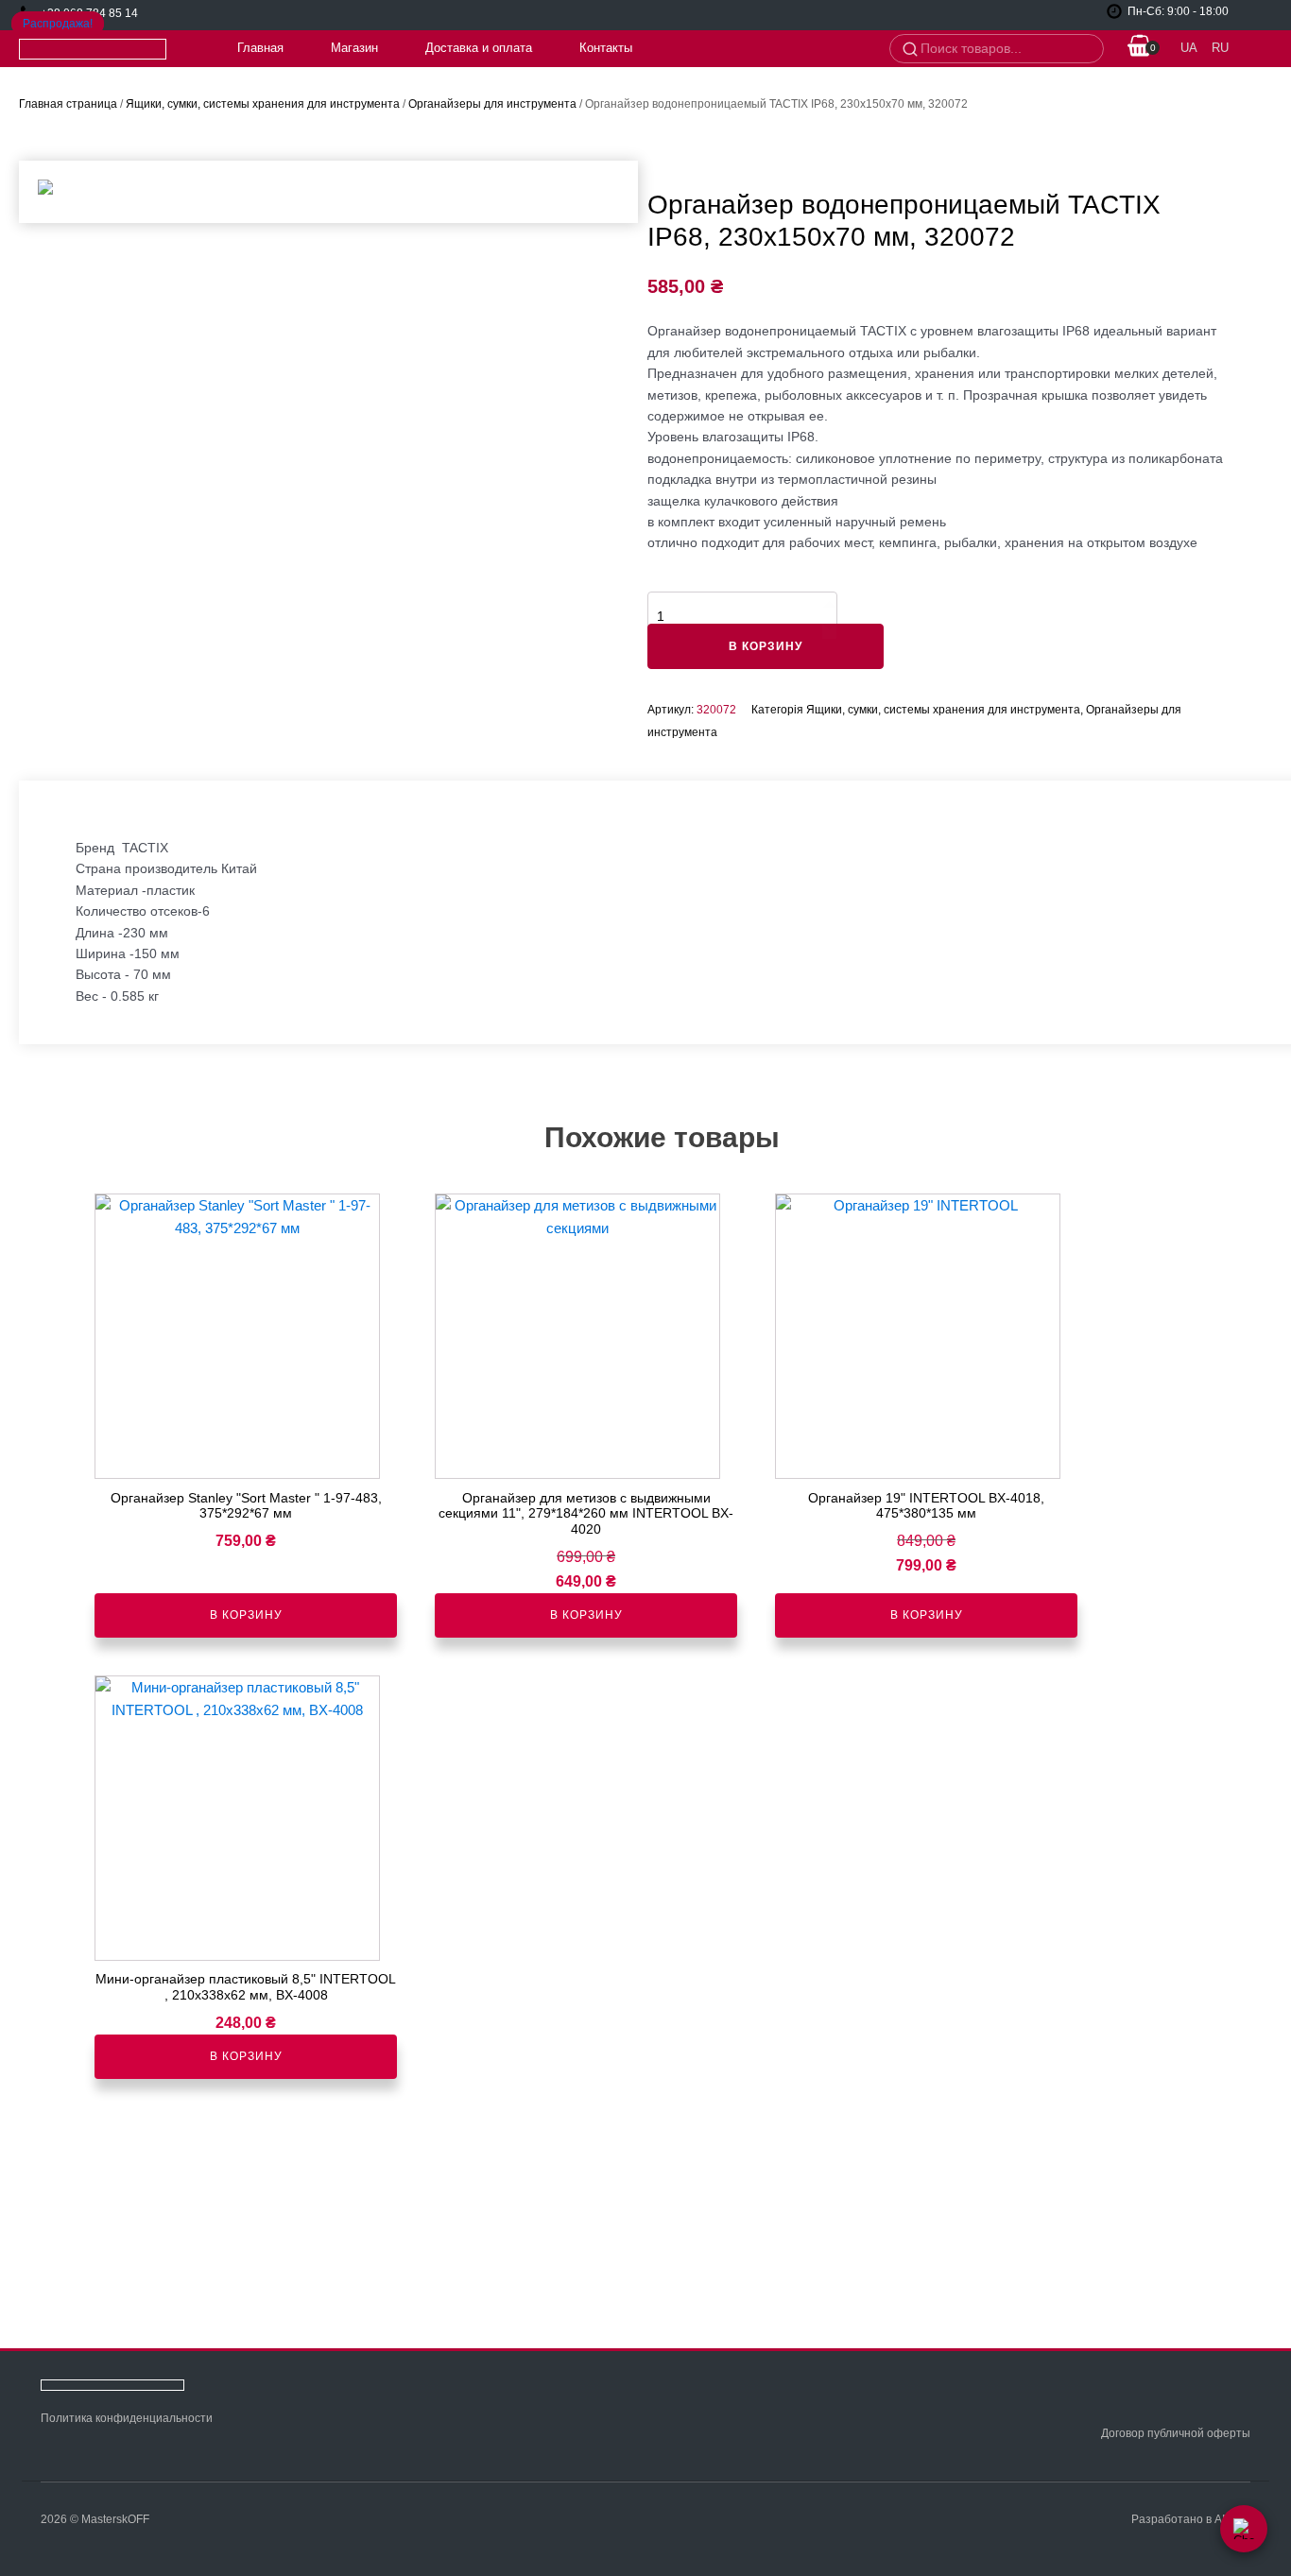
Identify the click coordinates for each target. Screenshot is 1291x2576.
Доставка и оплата (479, 48)
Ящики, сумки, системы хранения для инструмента (263, 104)
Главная (260, 48)
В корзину (766, 646)
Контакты (606, 48)
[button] (1140, 49)
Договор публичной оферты (1176, 2433)
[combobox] (1006, 49)
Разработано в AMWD (1191, 2519)
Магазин (354, 48)
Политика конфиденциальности (127, 2418)
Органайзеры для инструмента (492, 104)
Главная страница (68, 104)
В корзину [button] (246, 1615)
